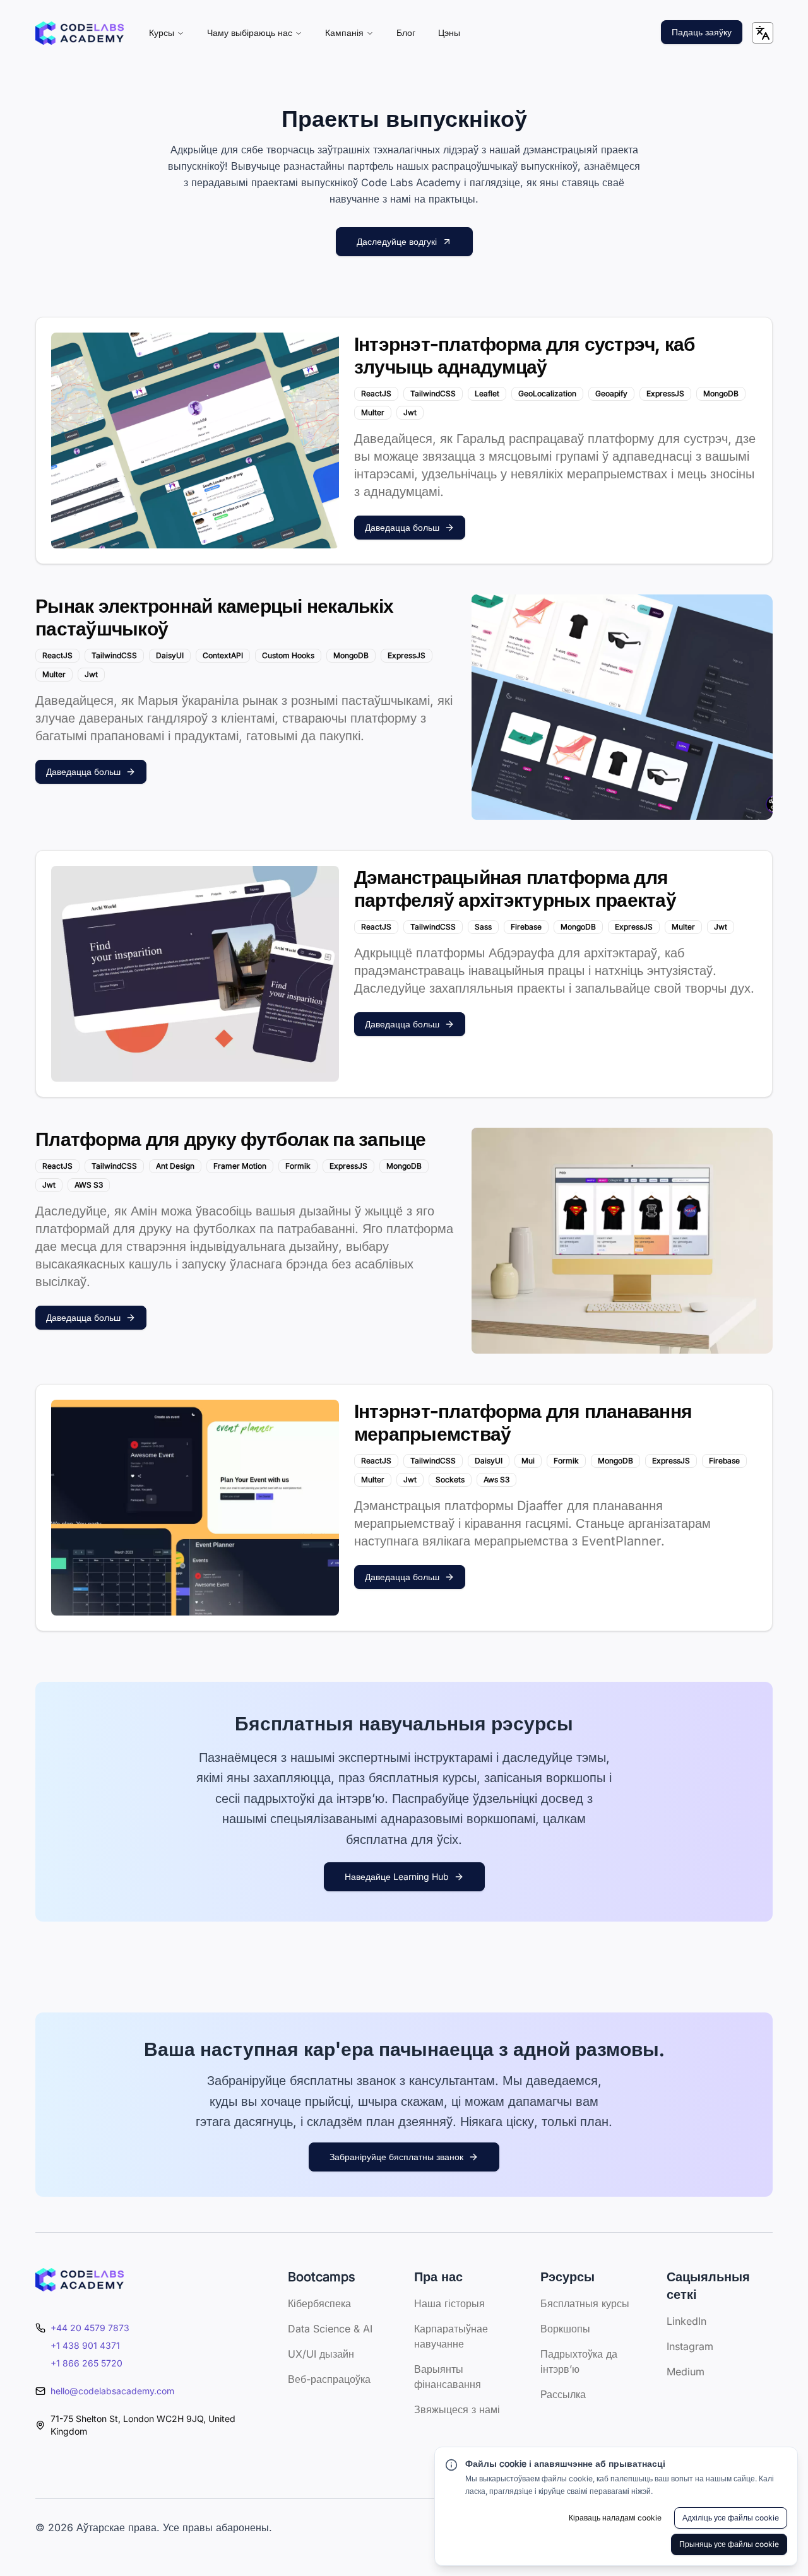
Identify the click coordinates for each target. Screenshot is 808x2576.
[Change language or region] (763, 33)
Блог (406, 32)
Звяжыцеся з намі (457, 2409)
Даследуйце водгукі (397, 241)
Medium (686, 2372)
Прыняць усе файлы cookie (729, 2544)
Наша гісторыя (449, 2303)
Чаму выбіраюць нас (250, 32)
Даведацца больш (402, 527)
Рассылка (563, 2394)
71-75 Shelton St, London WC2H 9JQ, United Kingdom (143, 2425)
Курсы (162, 32)
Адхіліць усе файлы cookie (731, 2518)
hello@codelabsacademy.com (112, 2391)
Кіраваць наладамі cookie (615, 2518)
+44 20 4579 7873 (90, 2328)
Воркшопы (565, 2329)
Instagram (690, 2346)
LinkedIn (686, 2321)
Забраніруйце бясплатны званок (396, 2157)
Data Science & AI (330, 2329)
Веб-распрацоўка (329, 2379)
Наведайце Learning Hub (397, 1876)
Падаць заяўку (702, 32)
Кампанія (344, 32)
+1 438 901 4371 (85, 2345)
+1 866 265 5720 (86, 2363)
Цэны (449, 32)
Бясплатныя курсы (585, 2303)
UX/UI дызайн (321, 2354)
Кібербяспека (319, 2303)
